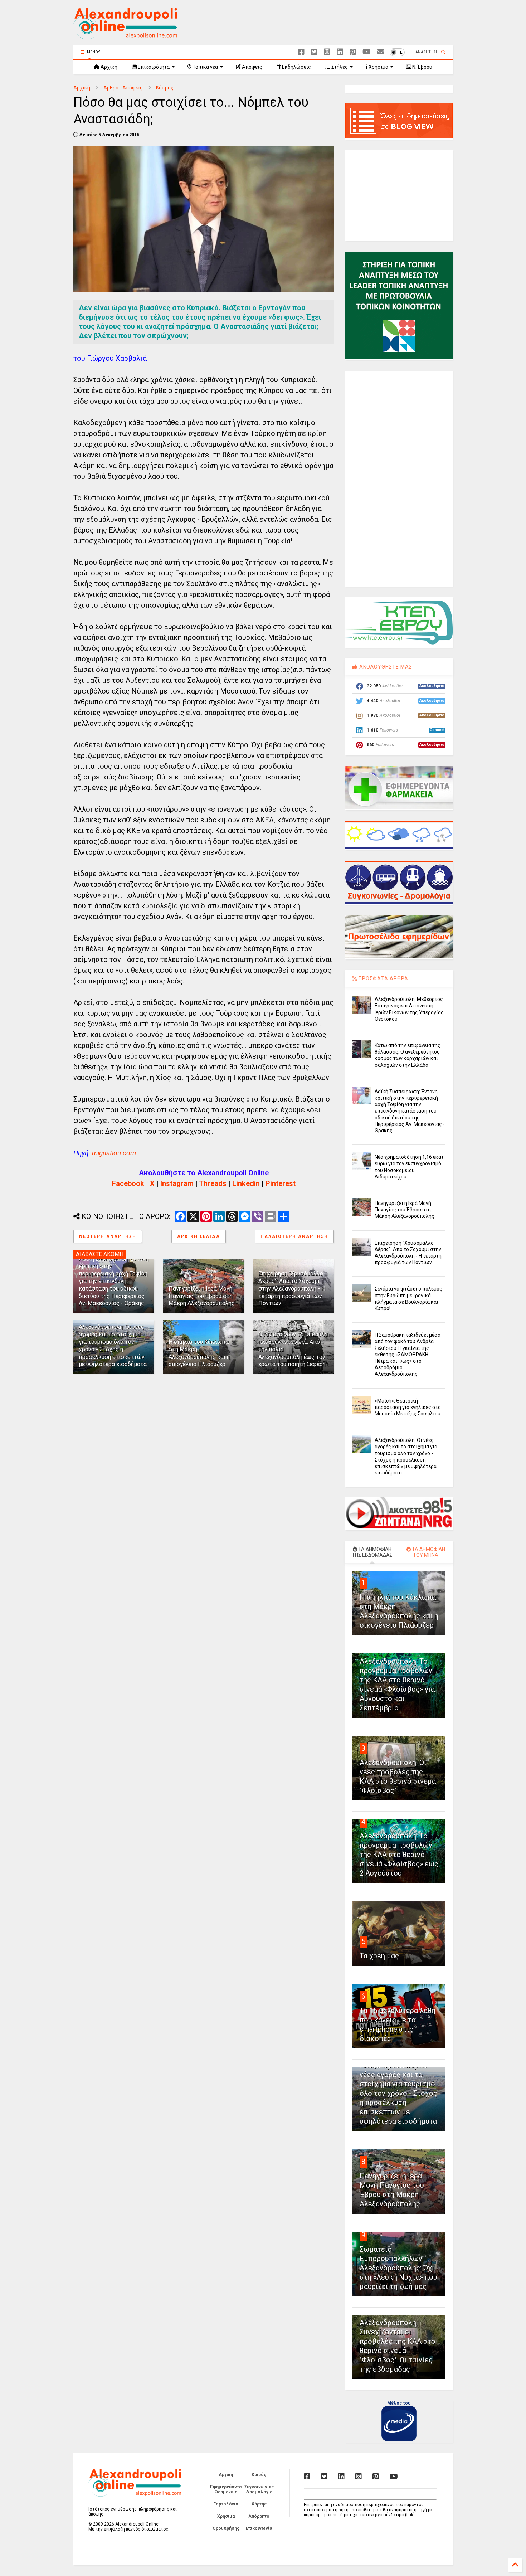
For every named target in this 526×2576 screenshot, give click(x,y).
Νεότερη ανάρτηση (108, 1236)
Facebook (128, 1183)
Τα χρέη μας (379, 1956)
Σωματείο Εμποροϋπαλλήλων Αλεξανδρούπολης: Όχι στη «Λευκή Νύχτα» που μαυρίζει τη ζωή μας (398, 2268)
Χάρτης (259, 2504)
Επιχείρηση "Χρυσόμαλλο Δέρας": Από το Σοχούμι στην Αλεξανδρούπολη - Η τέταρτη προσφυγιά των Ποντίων (292, 1288)
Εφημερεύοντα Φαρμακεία (226, 2489)
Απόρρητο (259, 2516)
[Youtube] (367, 52)
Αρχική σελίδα (199, 1236)
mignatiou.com (114, 1153)
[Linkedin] (340, 52)
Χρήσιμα (378, 67)
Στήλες (339, 67)
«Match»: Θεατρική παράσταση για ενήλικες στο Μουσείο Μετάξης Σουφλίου (408, 1407)
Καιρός (259, 2475)
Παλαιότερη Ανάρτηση (294, 1236)
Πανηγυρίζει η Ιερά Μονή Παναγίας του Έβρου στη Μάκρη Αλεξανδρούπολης (202, 1296)
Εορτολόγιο (226, 2504)
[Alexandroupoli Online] (125, 36)
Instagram (177, 1183)
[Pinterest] (353, 52)
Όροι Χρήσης (226, 2528)
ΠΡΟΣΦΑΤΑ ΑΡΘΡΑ (383, 978)
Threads (213, 1183)
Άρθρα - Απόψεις (123, 88)
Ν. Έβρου (422, 67)
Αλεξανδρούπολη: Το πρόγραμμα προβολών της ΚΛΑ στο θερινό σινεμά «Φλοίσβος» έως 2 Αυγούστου (399, 1855)
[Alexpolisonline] (381, 52)
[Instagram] (327, 52)
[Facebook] (301, 52)
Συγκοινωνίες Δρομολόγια (259, 2489)
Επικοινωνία (259, 2528)
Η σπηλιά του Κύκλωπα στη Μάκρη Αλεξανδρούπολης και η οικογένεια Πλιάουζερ (199, 1353)
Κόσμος (165, 88)
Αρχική (108, 67)
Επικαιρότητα (153, 67)
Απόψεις (252, 67)
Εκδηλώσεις (296, 67)
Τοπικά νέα (205, 67)
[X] (314, 52)
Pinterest (281, 1183)
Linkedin (246, 1183)
